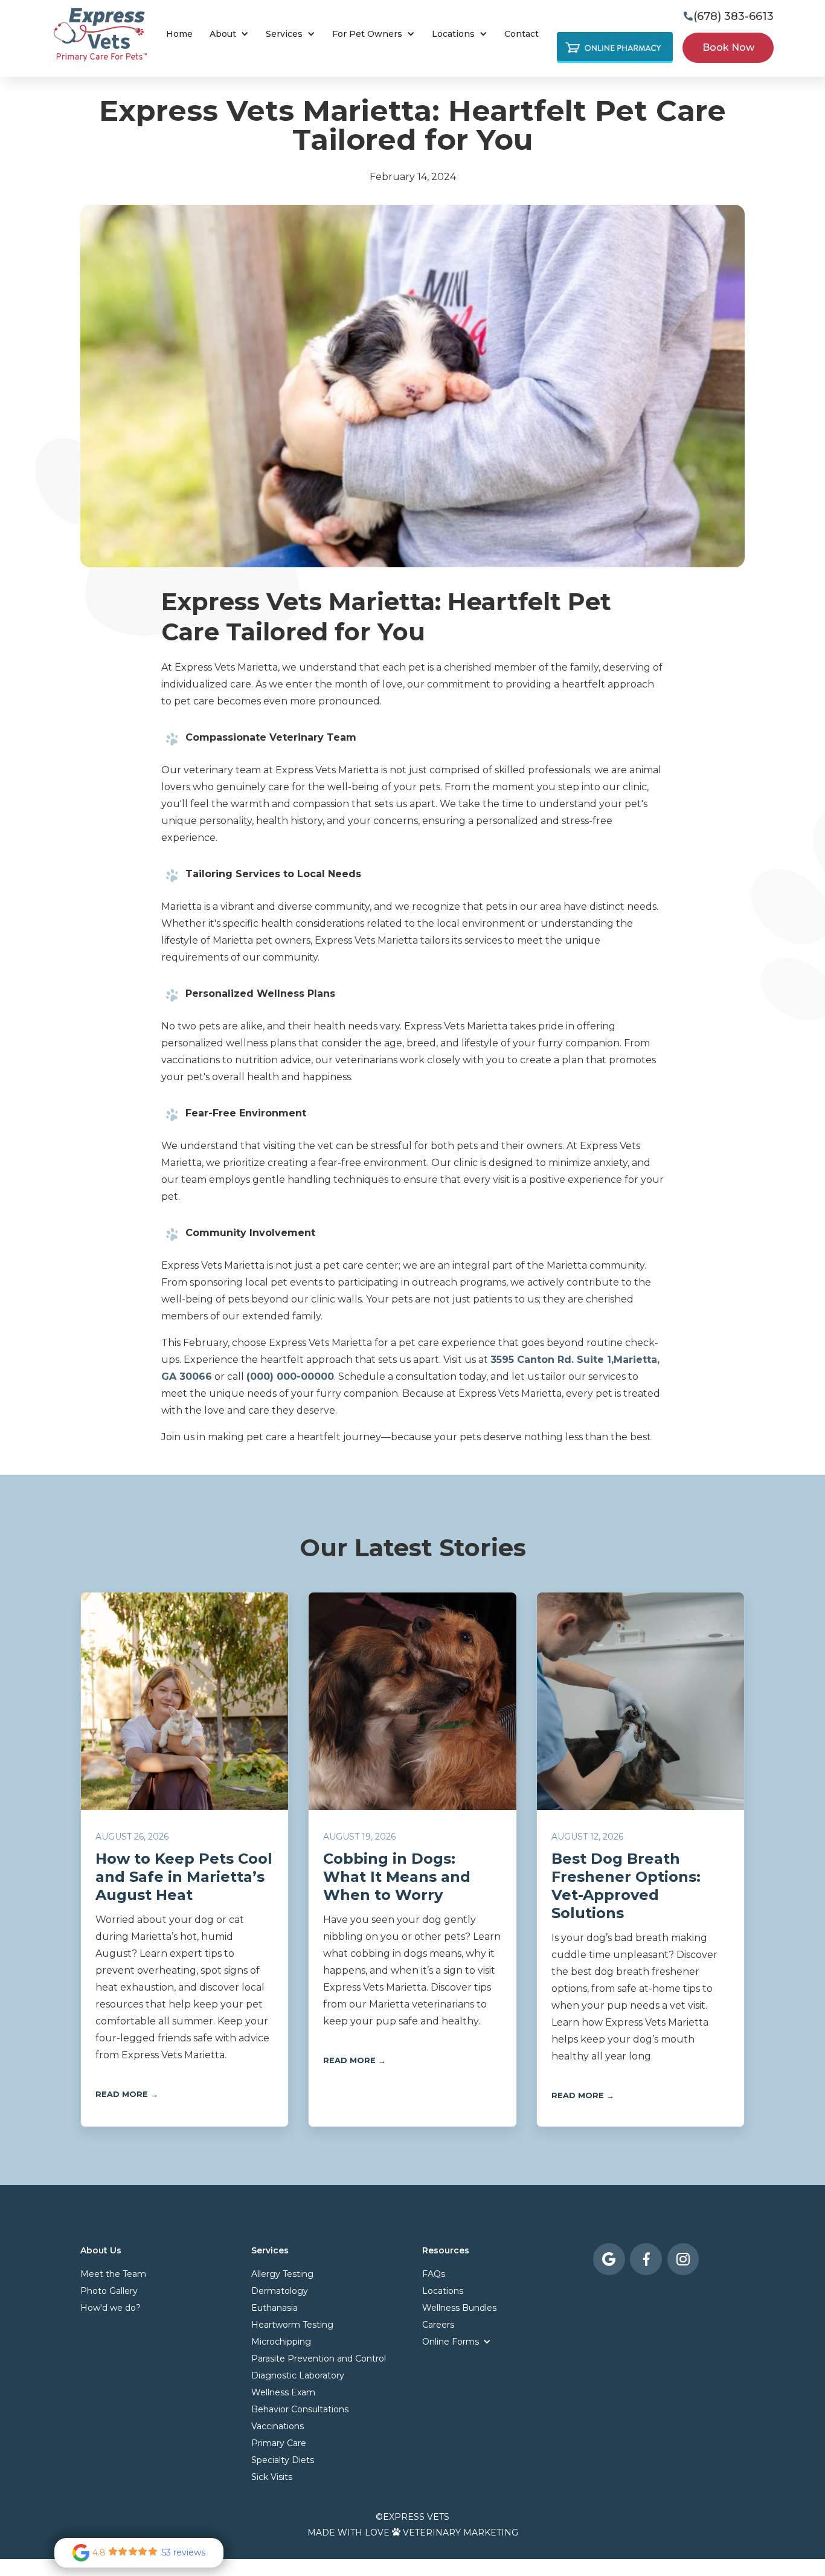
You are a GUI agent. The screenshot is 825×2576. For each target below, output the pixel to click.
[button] (229, 34)
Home (179, 34)
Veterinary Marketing (461, 2533)
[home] (100, 34)
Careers (438, 2325)
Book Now (458, 82)
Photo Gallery (109, 2291)
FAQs (434, 2274)
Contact (522, 34)
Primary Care (373, 82)
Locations (443, 2291)
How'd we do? (111, 2308)
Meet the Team (113, 2274)
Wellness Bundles (459, 2308)
